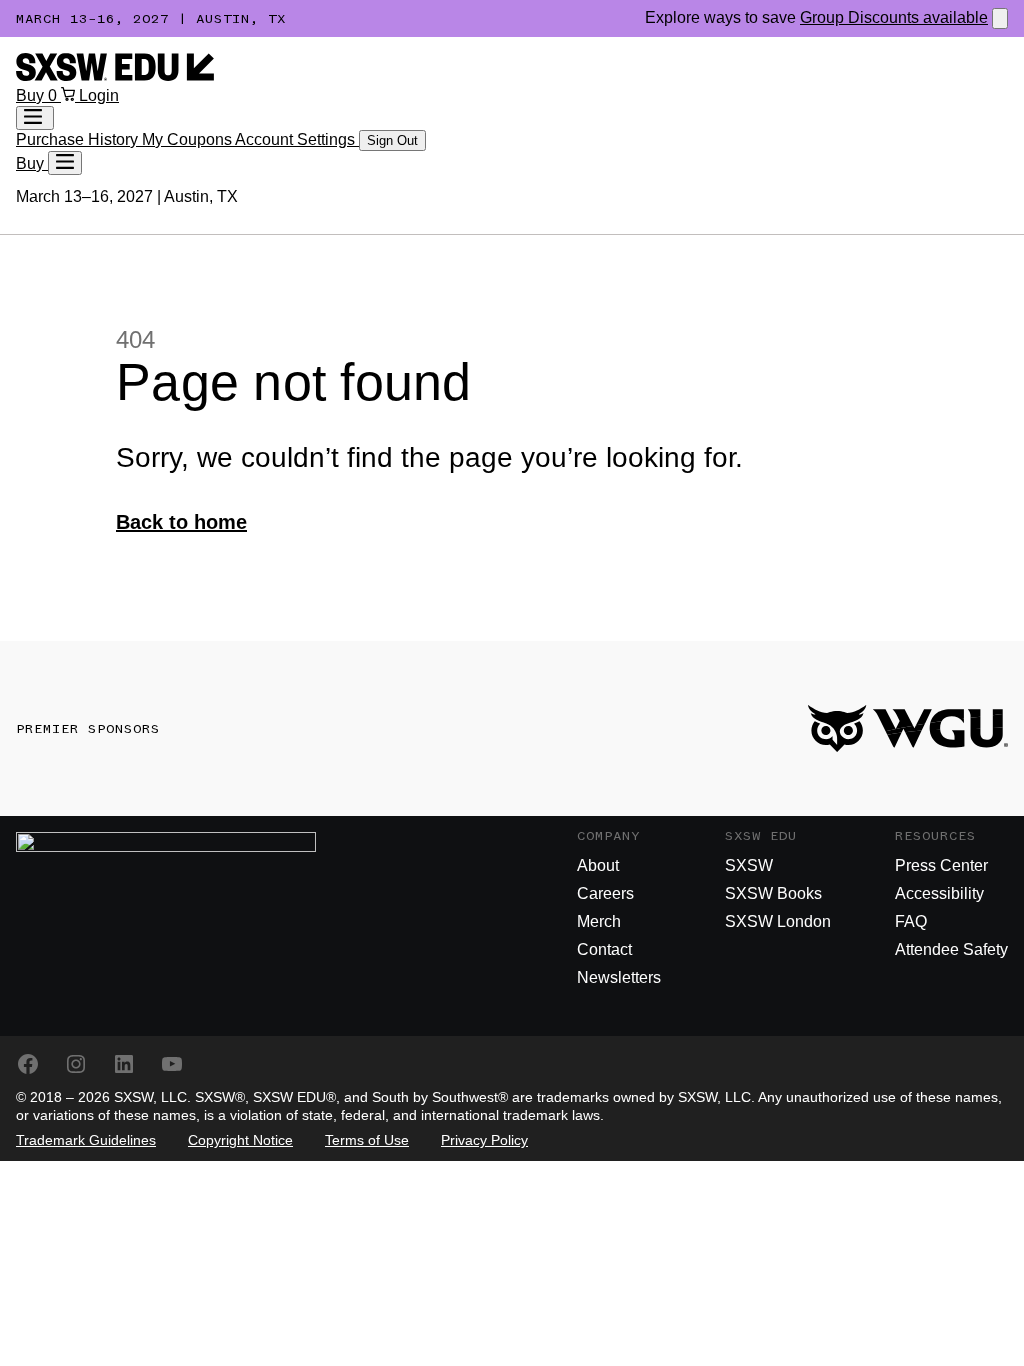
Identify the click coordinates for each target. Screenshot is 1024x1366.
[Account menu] (35, 118)
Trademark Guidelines (86, 1140)
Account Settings (297, 139)
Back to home (181, 522)
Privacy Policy (484, 1140)
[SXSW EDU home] (115, 75)
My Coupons (188, 139)
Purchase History (79, 139)
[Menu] (65, 163)
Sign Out (392, 140)
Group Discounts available (894, 17)
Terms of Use (367, 1140)
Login (99, 95)
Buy (32, 95)
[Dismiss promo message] (1000, 18)
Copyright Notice (240, 1140)
